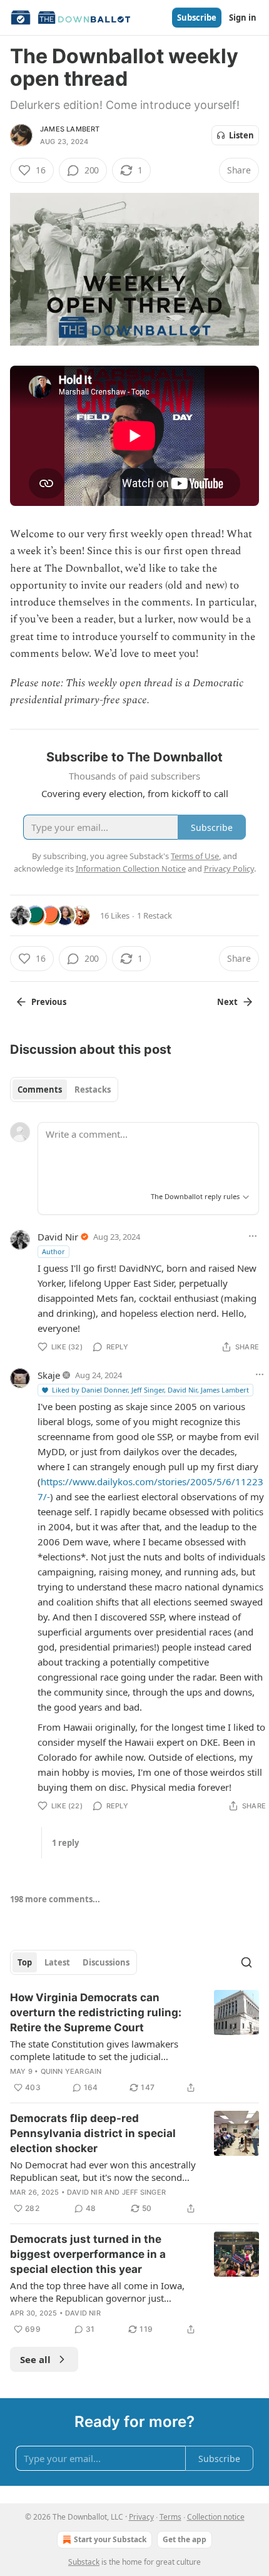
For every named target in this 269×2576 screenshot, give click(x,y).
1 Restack (155, 915)
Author (53, 1251)
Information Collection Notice (131, 868)
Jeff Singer (144, 2192)
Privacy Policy (229, 868)
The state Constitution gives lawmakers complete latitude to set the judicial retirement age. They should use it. (94, 2050)
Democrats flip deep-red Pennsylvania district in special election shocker (93, 2133)
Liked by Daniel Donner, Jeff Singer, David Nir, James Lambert (150, 1390)
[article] (134, 2043)
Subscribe (197, 18)
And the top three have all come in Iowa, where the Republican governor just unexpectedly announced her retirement (97, 2292)
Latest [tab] (57, 1962)
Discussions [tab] (106, 1962)
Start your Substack (110, 2539)
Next (227, 1002)
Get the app (185, 2539)
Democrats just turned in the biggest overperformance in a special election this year (88, 2254)
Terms (170, 2517)
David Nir (58, 1237)
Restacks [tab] (93, 1090)
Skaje (49, 1375)
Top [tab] (25, 1962)
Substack (84, 2562)
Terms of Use (195, 856)
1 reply (65, 1843)
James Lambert (70, 129)
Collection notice (216, 2517)
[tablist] (64, 1090)
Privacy (141, 2517)
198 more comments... (55, 1899)
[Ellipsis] (253, 1236)
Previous (49, 1002)
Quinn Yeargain (71, 2071)
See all (35, 2359)
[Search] (246, 1962)
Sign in (243, 18)
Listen (241, 135)
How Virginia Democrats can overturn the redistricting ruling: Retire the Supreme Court (96, 2012)
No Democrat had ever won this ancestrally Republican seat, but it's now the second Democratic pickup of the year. (103, 2171)
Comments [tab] (40, 1090)
